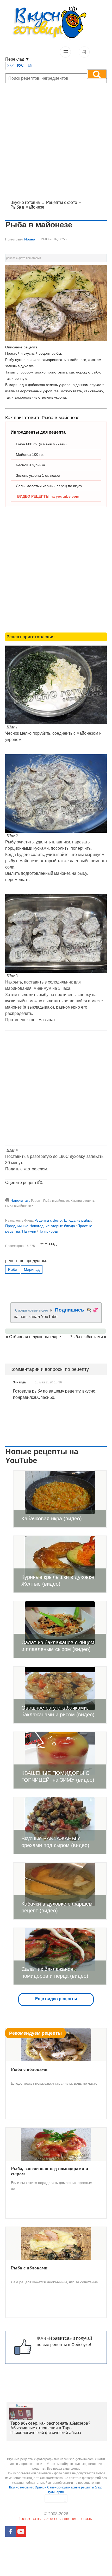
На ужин (29, 1231)
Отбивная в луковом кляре (35, 1337)
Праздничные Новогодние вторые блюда (40, 1226)
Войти (84, 52)
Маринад (32, 1269)
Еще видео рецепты (56, 1999)
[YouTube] (21, 2532)
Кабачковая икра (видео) (52, 1519)
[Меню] (65, 52)
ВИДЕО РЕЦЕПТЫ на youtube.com (48, 496)
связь (87, 2519)
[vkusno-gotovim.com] (56, 24)
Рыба (13, 1269)
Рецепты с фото (48, 1220)
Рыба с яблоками (86, 1337)
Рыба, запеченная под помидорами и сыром (49, 2171)
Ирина (30, 239)
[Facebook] (10, 2532)
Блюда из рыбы (77, 1220)
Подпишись (70, 1310)
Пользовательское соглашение (48, 2519)
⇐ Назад (48, 1244)
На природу (49, 1231)
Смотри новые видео (32, 1310)
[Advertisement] (56, 137)
